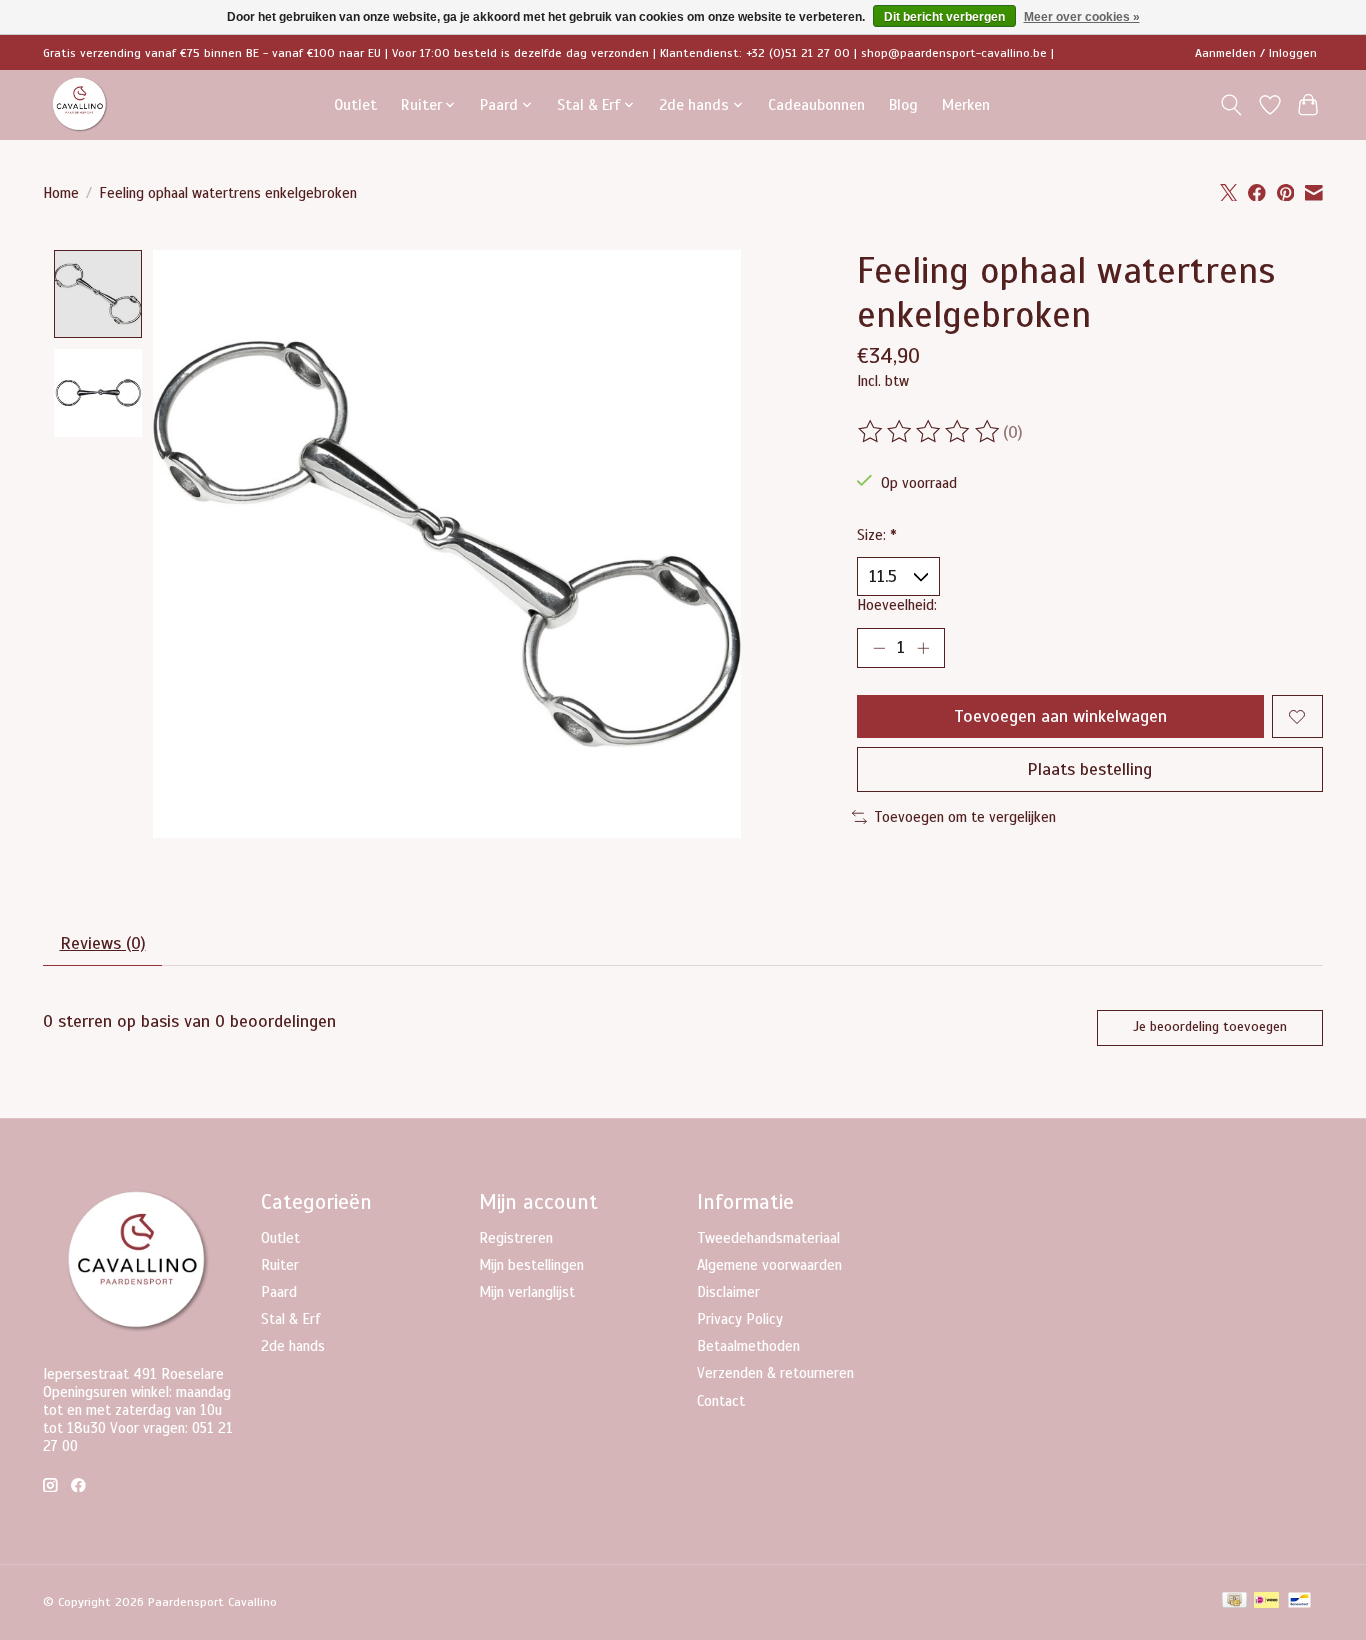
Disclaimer (728, 1292)
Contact (721, 1401)
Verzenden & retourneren (775, 1373)
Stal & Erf (291, 1319)
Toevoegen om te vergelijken (965, 817)
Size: (877, 535)
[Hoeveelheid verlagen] (879, 648)
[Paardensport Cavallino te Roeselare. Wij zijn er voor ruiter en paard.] (80, 104)
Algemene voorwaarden (769, 1265)
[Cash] (1234, 1602)
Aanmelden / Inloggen (1256, 53)
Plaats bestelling (1089, 769)
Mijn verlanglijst (527, 1292)
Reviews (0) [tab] (103, 943)
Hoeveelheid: (897, 605)
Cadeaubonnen (816, 104)
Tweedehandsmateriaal (768, 1238)
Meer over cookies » (1082, 17)
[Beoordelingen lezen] (930, 432)
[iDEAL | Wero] (1266, 1602)
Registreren (516, 1238)
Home (61, 193)
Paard (279, 1292)
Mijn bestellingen (531, 1265)
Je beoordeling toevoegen (1210, 1026)
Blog (903, 104)
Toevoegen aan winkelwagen (1060, 716)
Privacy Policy (740, 1319)
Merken (966, 104)
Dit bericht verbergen (944, 17)
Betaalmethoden (748, 1346)
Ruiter (280, 1265)
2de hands (293, 1346)
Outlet (355, 104)
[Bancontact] (1299, 1602)
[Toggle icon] (1231, 105)
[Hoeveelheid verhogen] (923, 648)
